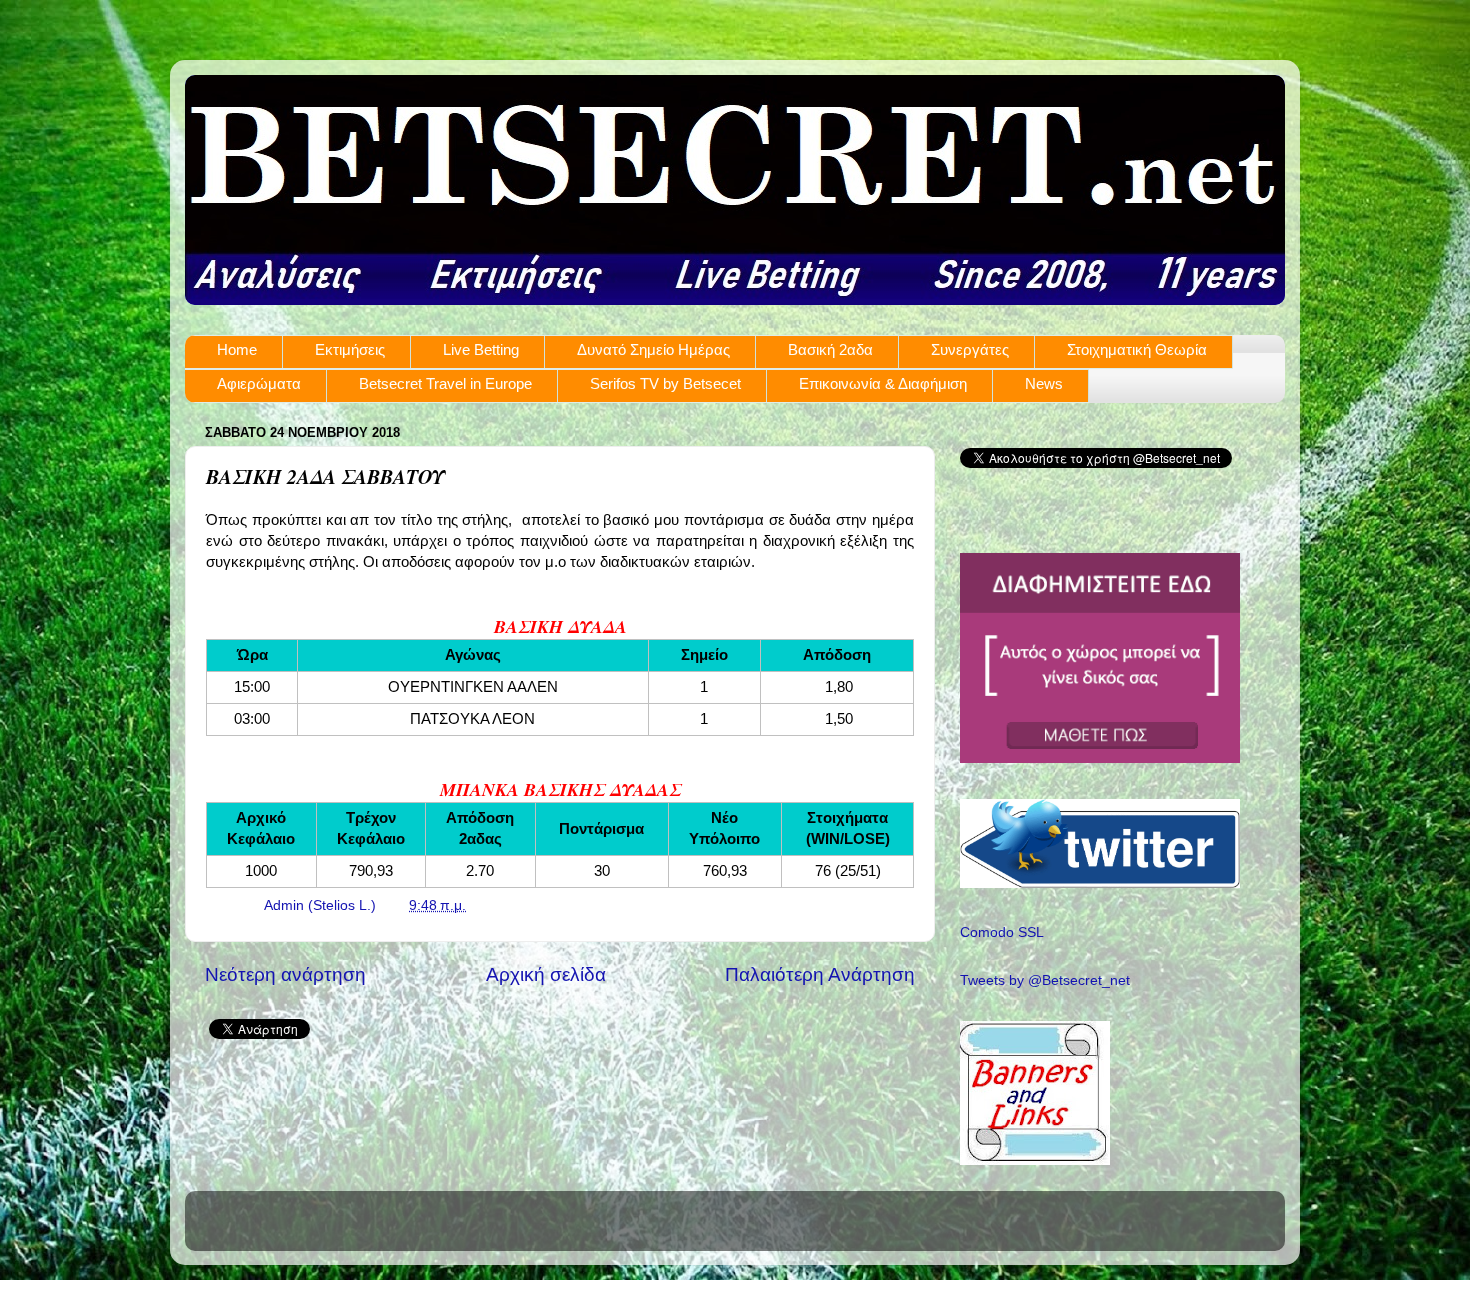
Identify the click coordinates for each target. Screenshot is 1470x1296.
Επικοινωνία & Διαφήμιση (883, 383)
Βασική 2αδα (830, 349)
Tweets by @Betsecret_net (1045, 980)
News (1044, 383)
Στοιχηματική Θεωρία (1137, 349)
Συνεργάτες (970, 349)
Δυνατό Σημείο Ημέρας (653, 349)
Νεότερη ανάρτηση (285, 974)
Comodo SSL (1002, 932)
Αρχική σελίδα (546, 974)
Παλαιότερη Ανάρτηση (820, 974)
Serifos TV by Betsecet (665, 383)
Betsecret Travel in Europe (445, 383)
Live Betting (481, 349)
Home (237, 349)
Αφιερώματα (259, 383)
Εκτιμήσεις (350, 349)
